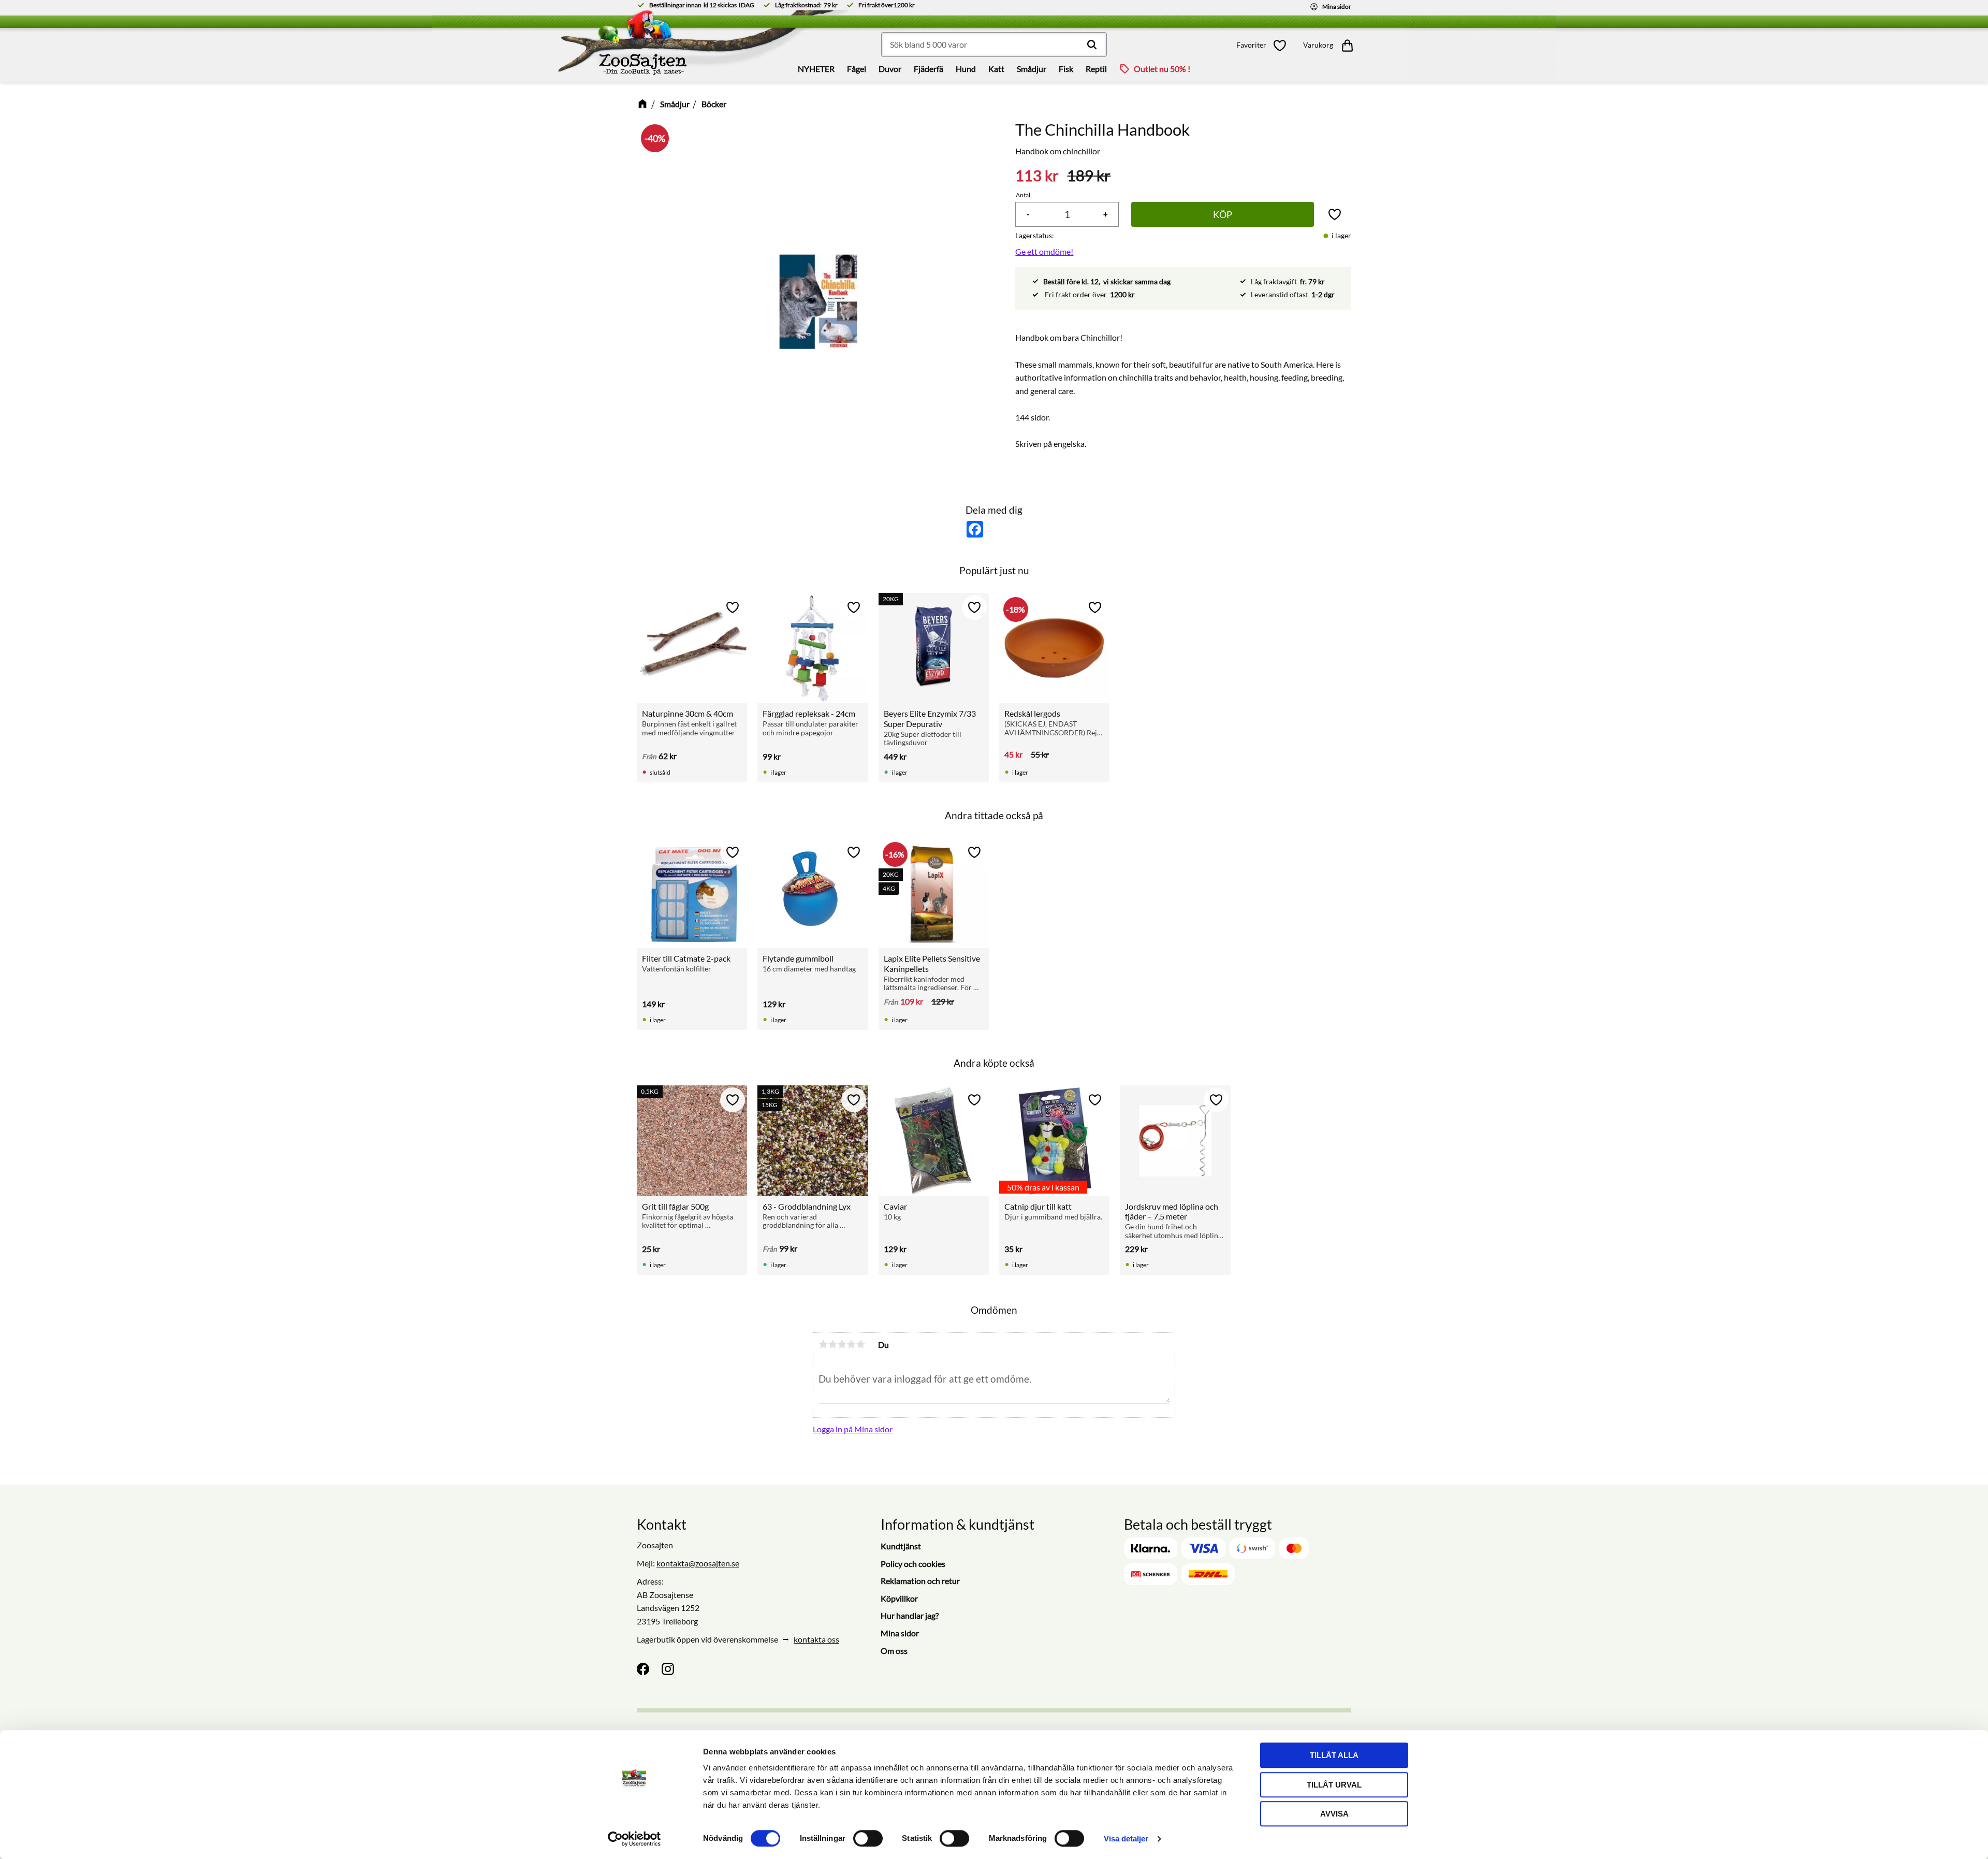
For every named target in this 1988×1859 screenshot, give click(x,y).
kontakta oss (816, 1639)
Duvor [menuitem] (890, 69)
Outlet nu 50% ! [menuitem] (1162, 69)
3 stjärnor (842, 1344)
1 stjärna (823, 1344)
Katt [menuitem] (996, 69)
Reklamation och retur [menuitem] (920, 1581)
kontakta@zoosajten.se (698, 1563)
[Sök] (1092, 45)
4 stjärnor (851, 1344)
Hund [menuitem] (966, 69)
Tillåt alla (1334, 1755)
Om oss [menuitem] (894, 1651)
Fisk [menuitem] (1066, 69)
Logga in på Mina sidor (853, 1429)
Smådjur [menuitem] (1032, 69)
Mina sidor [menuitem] (900, 1633)
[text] (1037, 176)
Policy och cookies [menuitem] (913, 1564)
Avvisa (1334, 1814)
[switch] (868, 1838)
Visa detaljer (1126, 1839)
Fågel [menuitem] (857, 69)
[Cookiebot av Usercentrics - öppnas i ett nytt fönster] (634, 1839)
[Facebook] (643, 1669)
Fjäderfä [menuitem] (929, 69)
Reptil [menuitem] (1096, 69)
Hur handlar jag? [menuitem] (910, 1615)
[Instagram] (668, 1669)
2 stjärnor (832, 1344)
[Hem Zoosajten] (552, 46)
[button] (1264, 45)
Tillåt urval (1334, 1785)
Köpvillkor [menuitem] (899, 1598)
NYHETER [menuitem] (816, 69)
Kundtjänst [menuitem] (901, 1546)
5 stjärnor (860, 1344)
